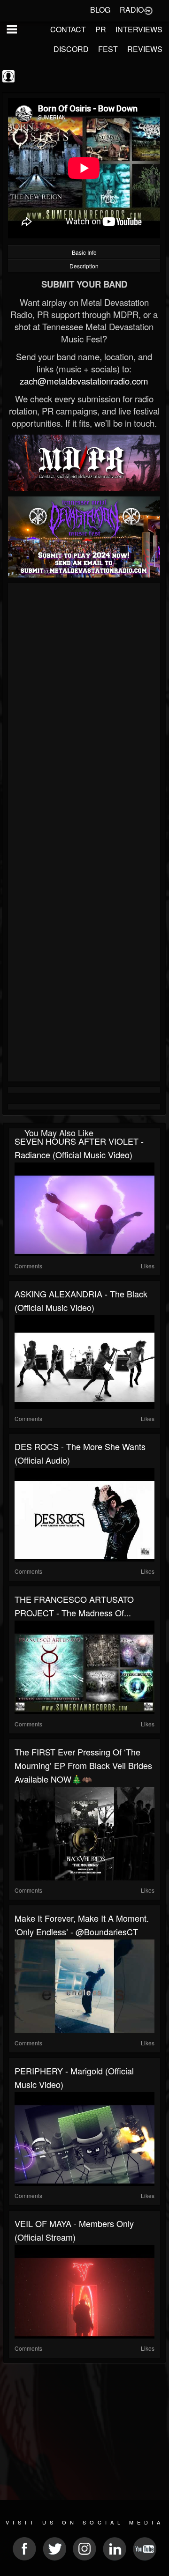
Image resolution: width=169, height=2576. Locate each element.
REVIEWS (145, 49)
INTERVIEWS (139, 29)
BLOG (100, 10)
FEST (108, 49)
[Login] (148, 10)
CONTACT (68, 29)
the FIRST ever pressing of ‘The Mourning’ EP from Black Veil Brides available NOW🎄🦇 (83, 1765)
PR (101, 29)
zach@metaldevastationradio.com (84, 381)
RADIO (132, 10)
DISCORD (71, 49)
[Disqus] (84, 711)
